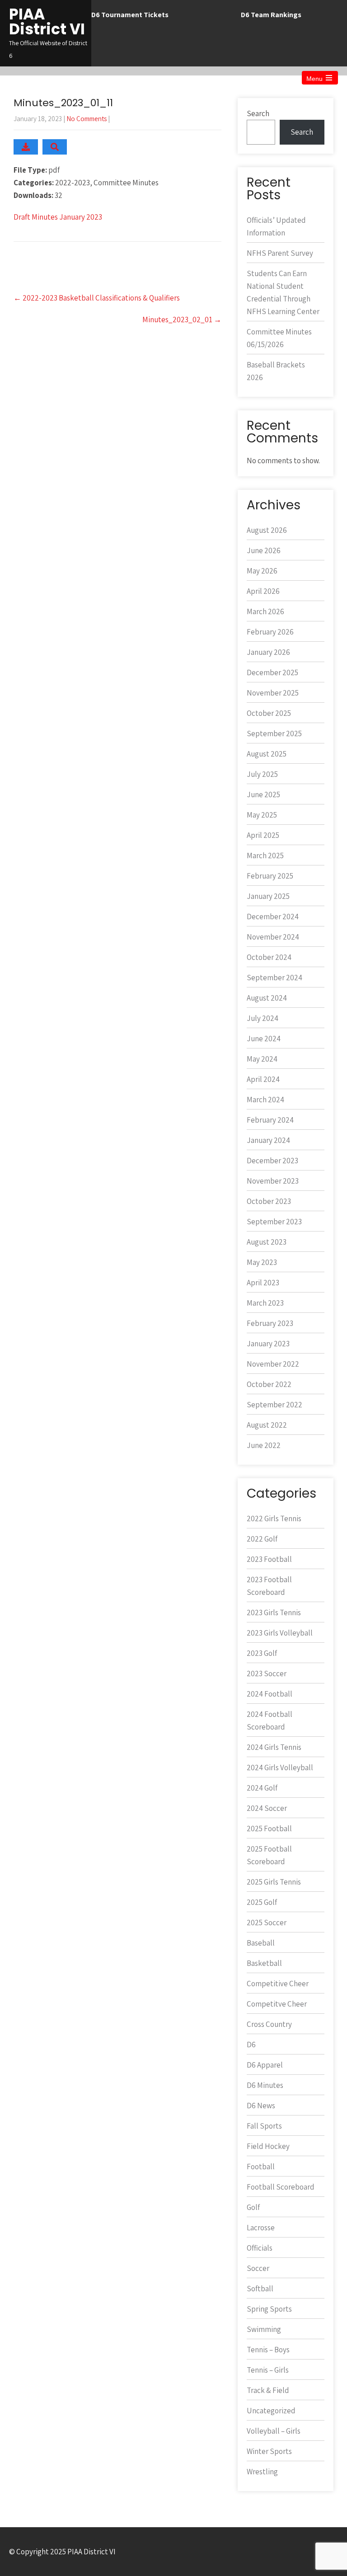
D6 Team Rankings (271, 15)
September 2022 (274, 1405)
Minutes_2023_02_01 (182, 320)
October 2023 (269, 1201)
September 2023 (274, 1222)
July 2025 (262, 774)
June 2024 (264, 1039)
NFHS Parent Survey (280, 253)
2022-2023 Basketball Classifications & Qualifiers (97, 298)
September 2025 (274, 733)
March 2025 (265, 856)
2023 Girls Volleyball (280, 1633)
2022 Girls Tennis (274, 1518)
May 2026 (262, 571)
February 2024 (270, 1120)
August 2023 (267, 1242)
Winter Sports (269, 2451)
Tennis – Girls (268, 2370)
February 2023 (270, 1323)
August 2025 (267, 754)
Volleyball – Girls (274, 2431)
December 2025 (272, 672)
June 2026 (264, 550)
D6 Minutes (265, 2085)
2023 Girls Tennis (274, 1612)
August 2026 (267, 530)
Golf (253, 2207)
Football (261, 2167)
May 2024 (262, 1059)
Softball (260, 2289)
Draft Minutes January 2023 (58, 217)
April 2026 (263, 591)
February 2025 (270, 876)
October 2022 (269, 1384)
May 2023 (262, 1262)
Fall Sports (264, 2126)
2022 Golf (262, 1539)
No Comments (87, 119)
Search (258, 113)
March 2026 (265, 611)
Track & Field (268, 2390)
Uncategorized (271, 2411)
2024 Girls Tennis (274, 1747)
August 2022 (267, 1425)
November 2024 (273, 937)
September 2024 (274, 978)
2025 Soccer (267, 1923)
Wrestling (262, 2472)
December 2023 (272, 1161)
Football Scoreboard (281, 2187)
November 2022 (273, 1364)
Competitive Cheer (278, 1984)
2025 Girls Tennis (274, 1882)
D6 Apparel (265, 2065)
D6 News (261, 2106)
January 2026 (268, 652)
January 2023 (268, 1344)
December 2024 (273, 917)
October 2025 (269, 713)
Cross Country (269, 2024)
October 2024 (269, 957)
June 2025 (263, 794)
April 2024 (263, 1079)
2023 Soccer (267, 1673)
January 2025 (268, 896)
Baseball (261, 1943)
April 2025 (263, 835)
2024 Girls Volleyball (280, 1767)
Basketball (264, 1963)
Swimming (264, 2329)
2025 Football (269, 1829)
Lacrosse (261, 2228)
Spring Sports (269, 2309)
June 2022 (264, 1445)
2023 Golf (262, 1653)
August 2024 (267, 998)
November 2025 (273, 693)
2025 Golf (262, 1902)
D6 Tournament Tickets (130, 15)
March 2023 (265, 1303)
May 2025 (262, 815)
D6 (251, 2045)
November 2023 (273, 1181)
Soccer (258, 2268)
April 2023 (263, 1283)
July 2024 (263, 1018)
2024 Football (270, 1694)
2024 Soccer (267, 1808)
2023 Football (269, 1559)
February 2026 (270, 632)
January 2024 (268, 1140)
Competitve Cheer (277, 2004)
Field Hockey (268, 2146)
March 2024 (265, 1100)
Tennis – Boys (268, 2350)
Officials (260, 2248)
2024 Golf (262, 1788)
